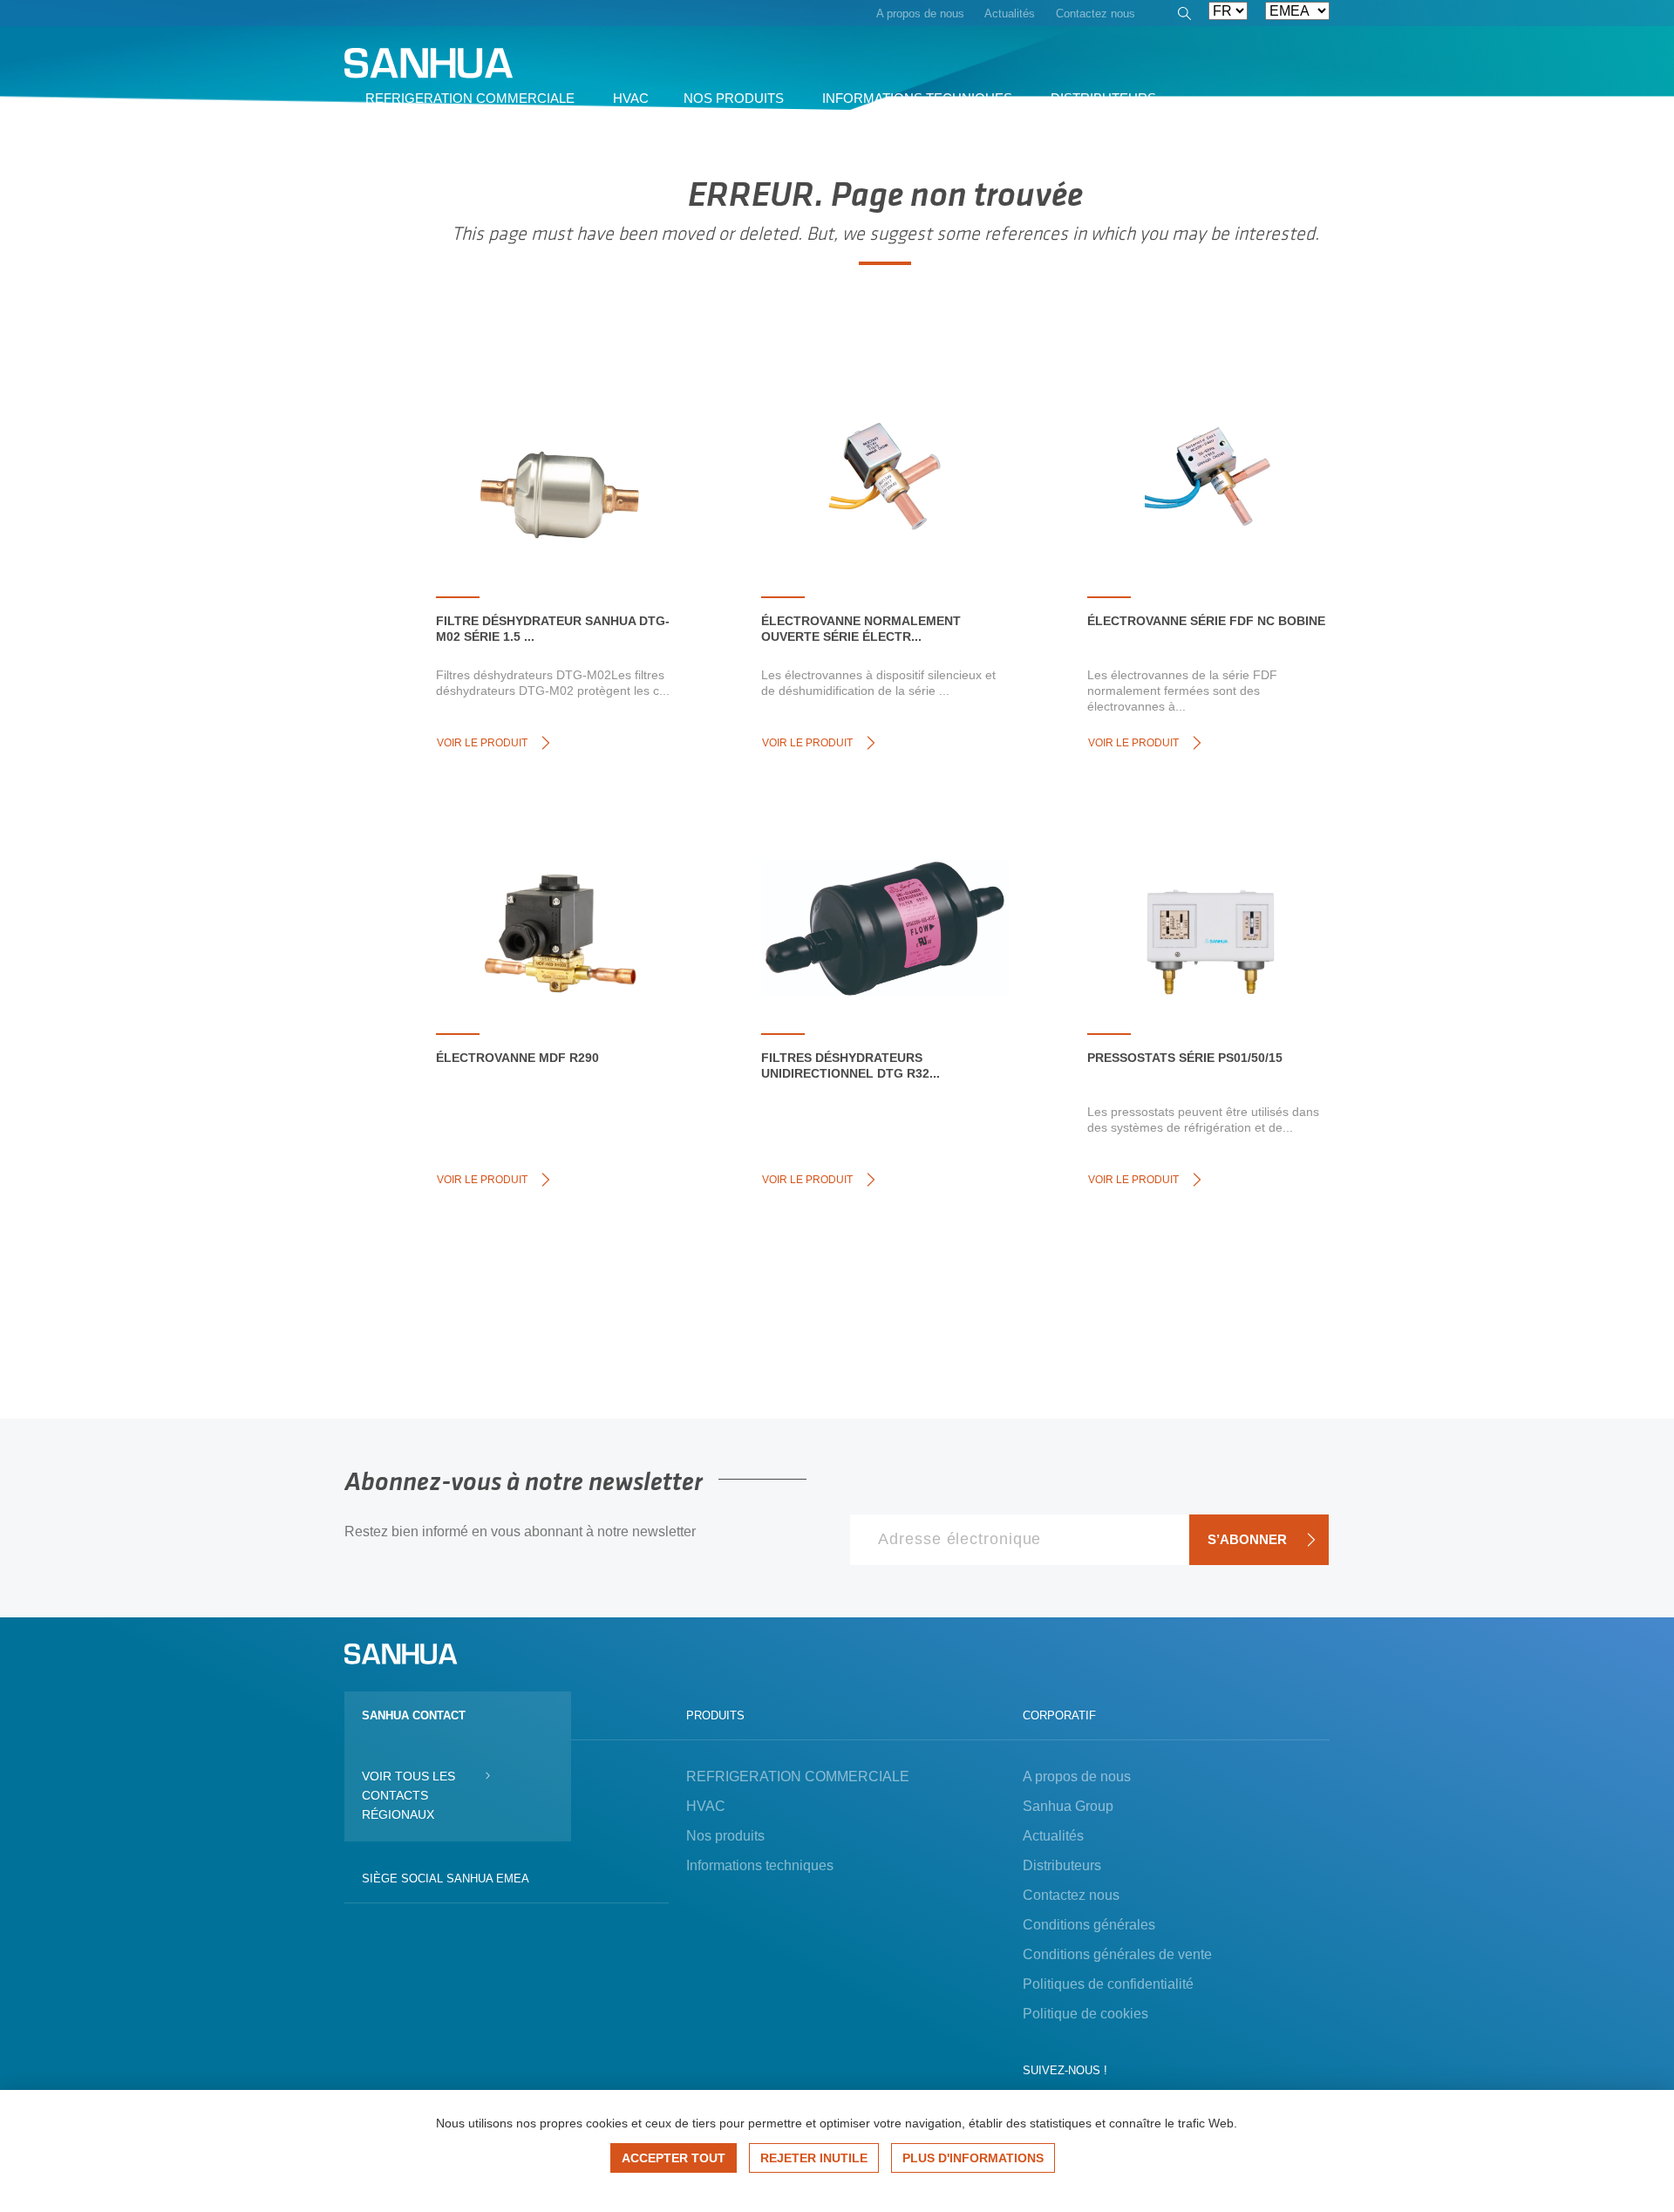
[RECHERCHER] (1183, 16)
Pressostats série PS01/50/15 (1185, 1058)
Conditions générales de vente (1117, 1954)
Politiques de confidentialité (1108, 1984)
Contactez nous (1071, 1895)
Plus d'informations (973, 2158)
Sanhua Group (1068, 1806)
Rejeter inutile (814, 2158)
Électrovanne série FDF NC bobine (1206, 621)
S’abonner (1247, 1539)
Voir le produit (482, 743)
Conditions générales (1089, 1925)
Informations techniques (760, 1865)
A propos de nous (1077, 1776)
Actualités (1053, 1836)
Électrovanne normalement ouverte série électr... (861, 629)
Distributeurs (1062, 1865)
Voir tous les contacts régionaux (408, 1795)
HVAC (706, 1806)
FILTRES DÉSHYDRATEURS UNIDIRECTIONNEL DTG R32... (851, 1065)
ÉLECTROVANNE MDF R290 (517, 1058)
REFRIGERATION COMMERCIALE (798, 1776)
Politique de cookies (1085, 2014)
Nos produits (725, 1836)
